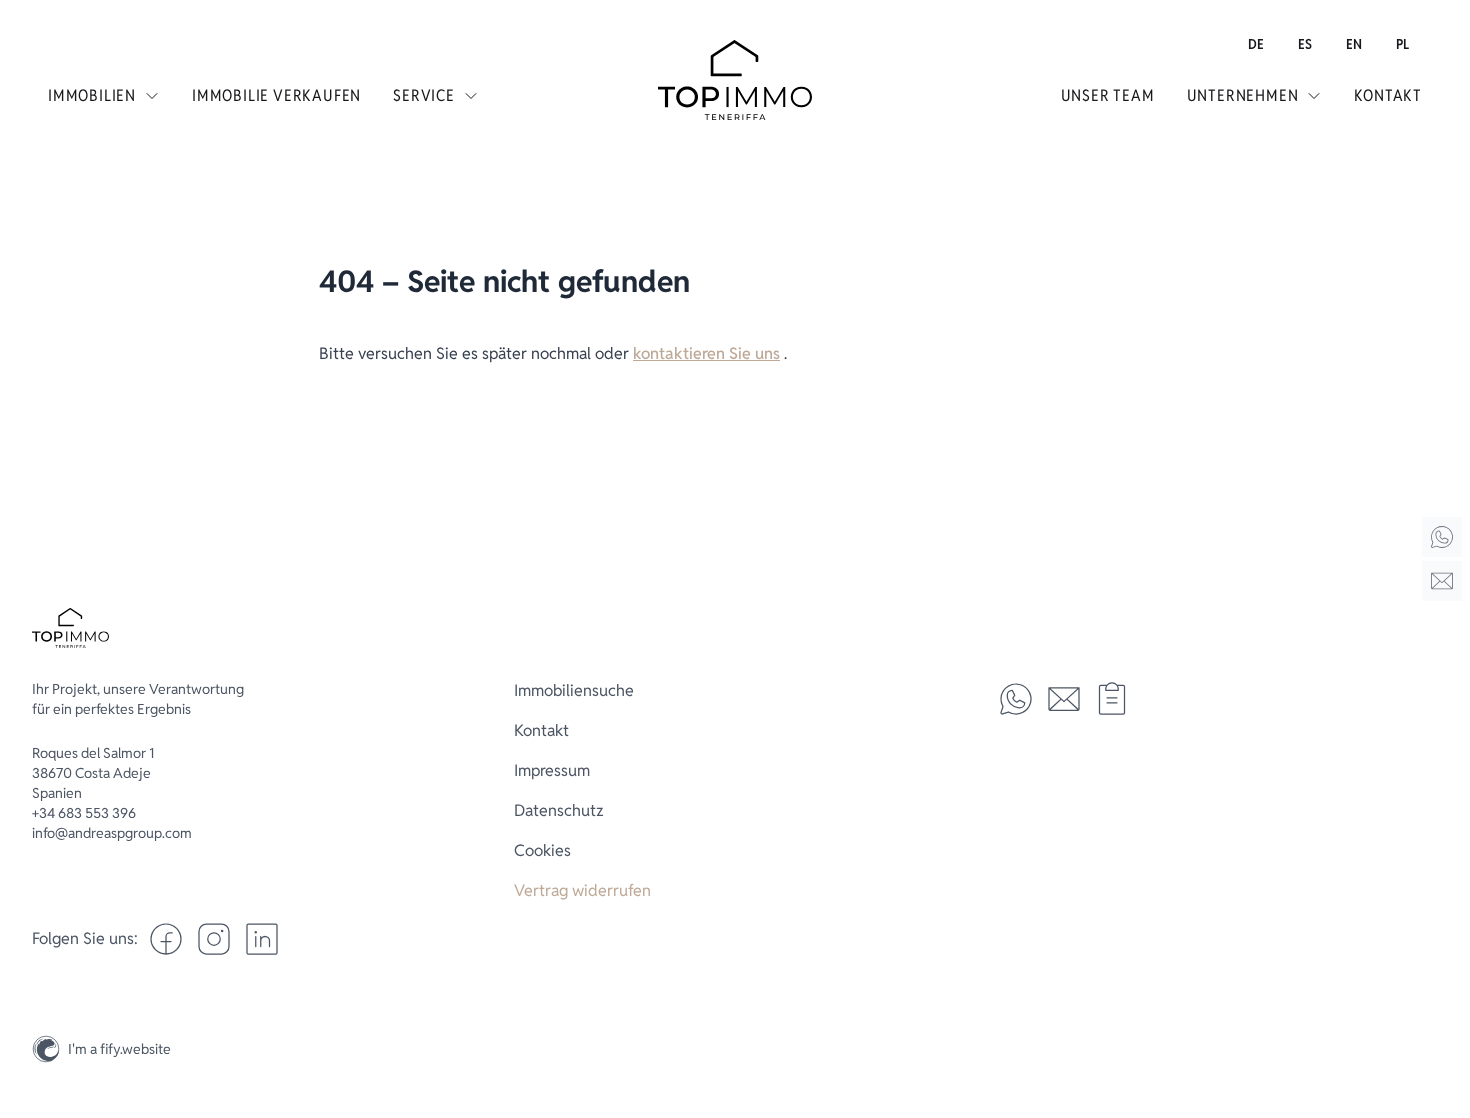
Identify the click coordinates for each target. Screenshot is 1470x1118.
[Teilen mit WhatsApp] (1016, 699)
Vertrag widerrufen (582, 890)
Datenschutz (559, 810)
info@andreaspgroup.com (112, 833)
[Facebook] (166, 939)
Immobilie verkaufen (276, 95)
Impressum (552, 770)
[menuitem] (1256, 44)
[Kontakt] (1442, 581)
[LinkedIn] (262, 939)
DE (1256, 44)
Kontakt (1388, 95)
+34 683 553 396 (84, 813)
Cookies (542, 850)
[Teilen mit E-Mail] (1064, 699)
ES (1305, 44)
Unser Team (1108, 95)
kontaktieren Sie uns (706, 353)
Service (424, 95)
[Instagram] (1442, 1002)
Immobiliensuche (574, 690)
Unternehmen (1243, 95)
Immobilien (92, 95)
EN (1354, 44)
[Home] (1442, 537)
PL (1402, 44)
